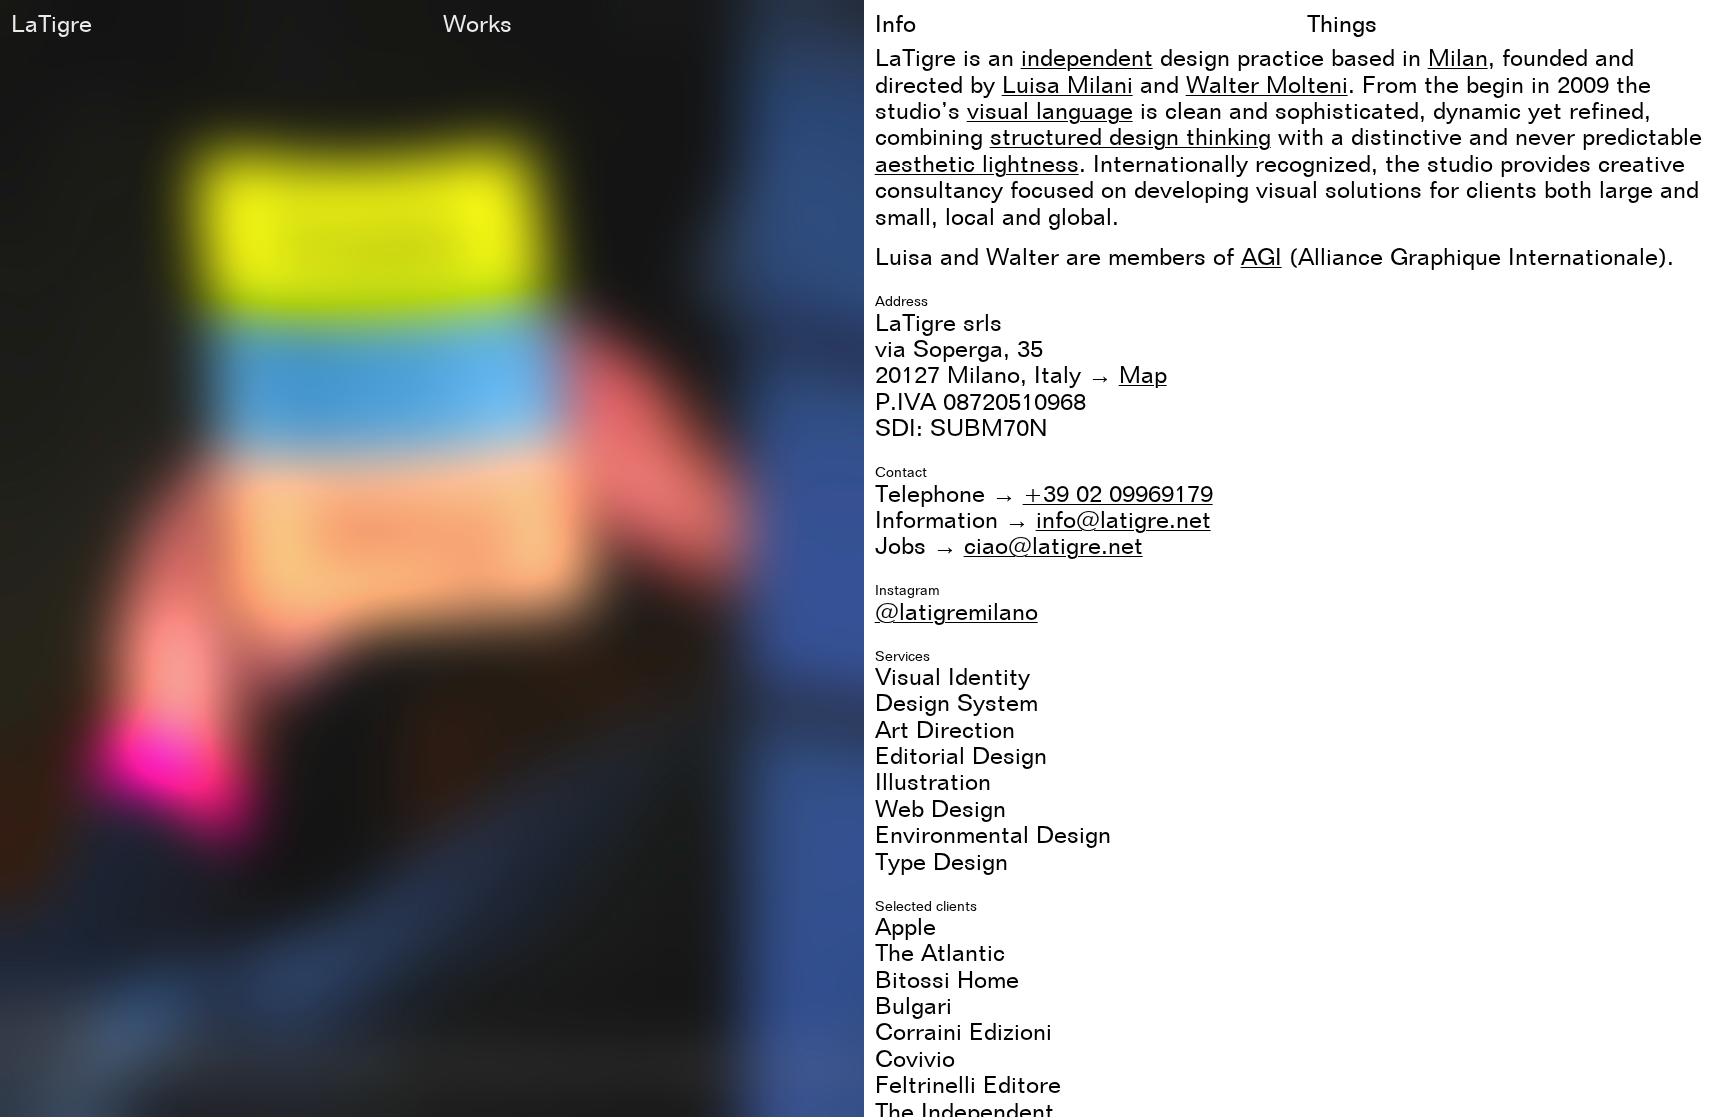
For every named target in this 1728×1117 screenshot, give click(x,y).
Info (895, 23)
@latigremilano (956, 611)
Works (477, 24)
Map (1143, 374)
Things (1342, 23)
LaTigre (51, 23)
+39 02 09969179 (1118, 493)
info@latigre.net (1123, 519)
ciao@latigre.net (1053, 545)
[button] (864, 558)
